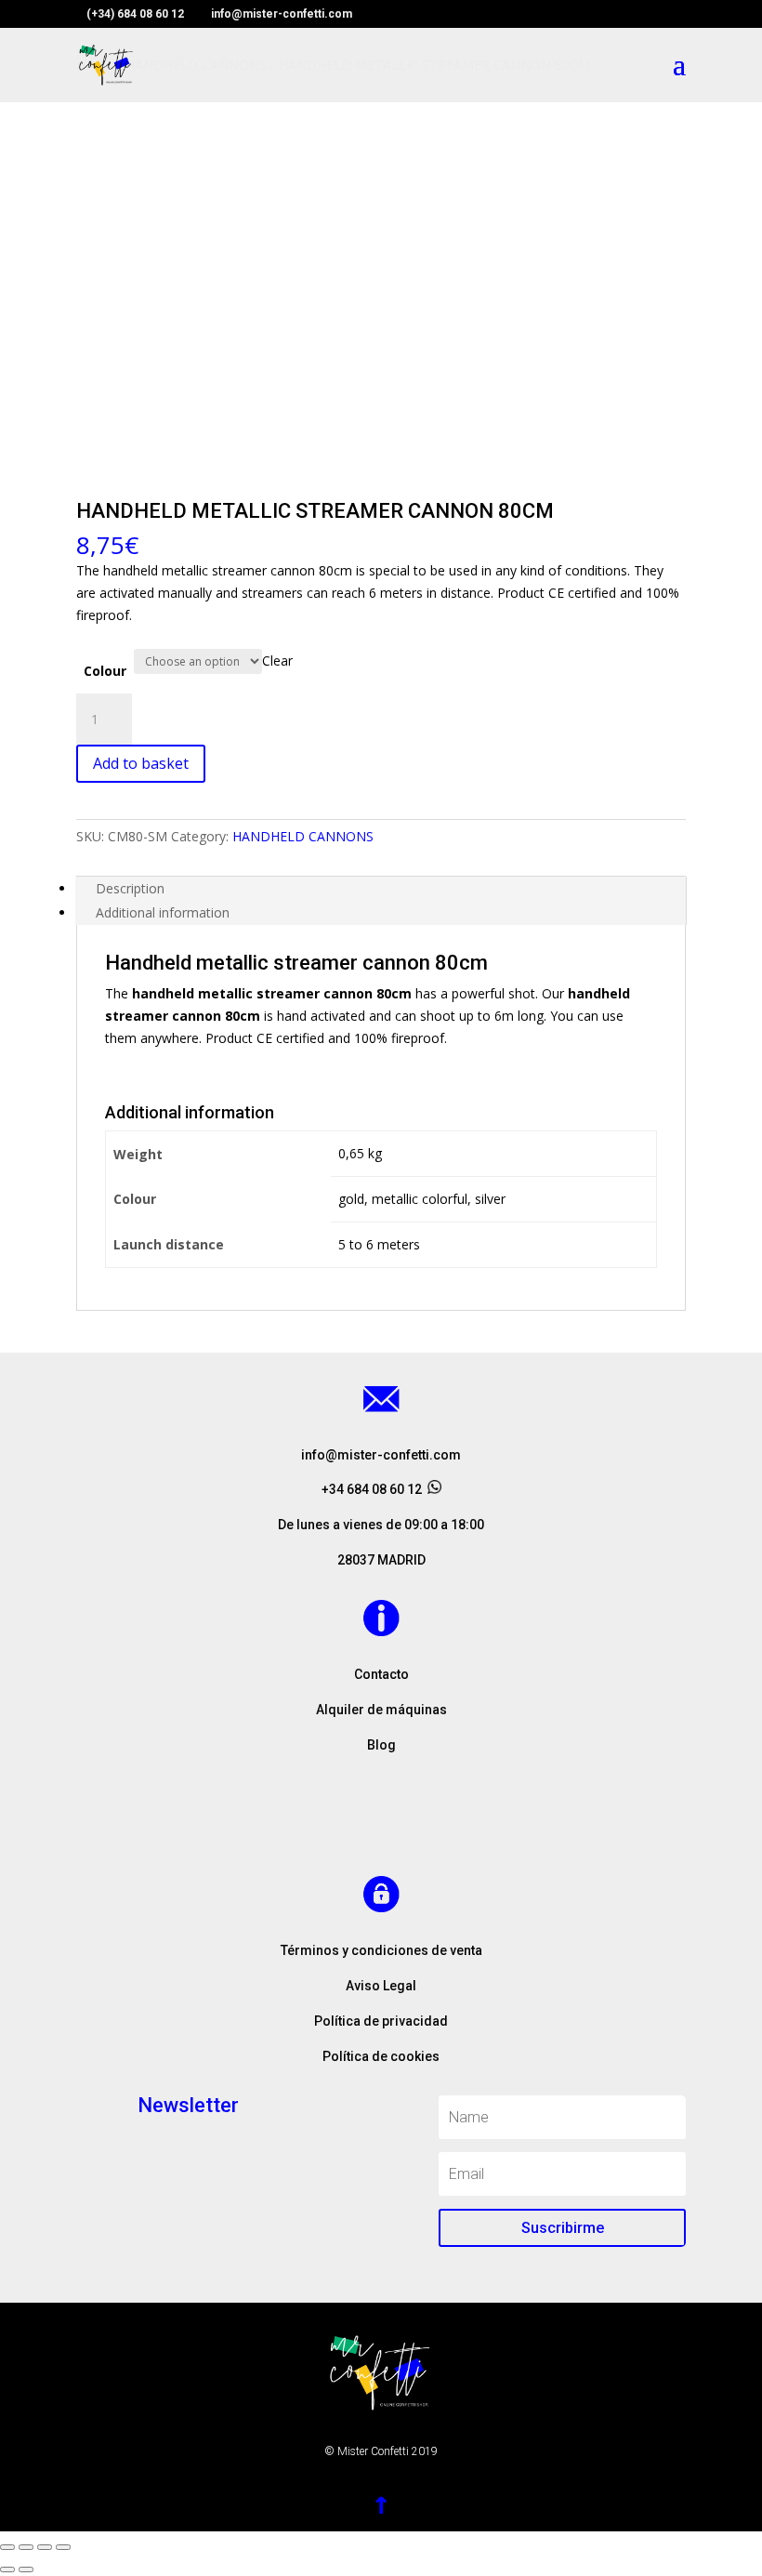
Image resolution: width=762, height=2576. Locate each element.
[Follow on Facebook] (344, 1826)
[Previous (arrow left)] (7, 2569)
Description (130, 888)
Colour (105, 671)
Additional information (163, 912)
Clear (277, 661)
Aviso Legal (381, 1986)
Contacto (381, 1674)
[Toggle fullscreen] (45, 2547)
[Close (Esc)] (7, 2547)
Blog (381, 1745)
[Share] (26, 2547)
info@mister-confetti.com (381, 1455)
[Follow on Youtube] (418, 1826)
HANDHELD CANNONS (303, 836)
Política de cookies (381, 2056)
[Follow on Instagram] (381, 1826)
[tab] (381, 889)
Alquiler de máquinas (381, 1710)
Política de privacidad (381, 2021)
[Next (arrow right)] (26, 2569)
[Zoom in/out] (63, 2547)
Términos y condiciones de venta (381, 1950)
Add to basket (141, 763)
